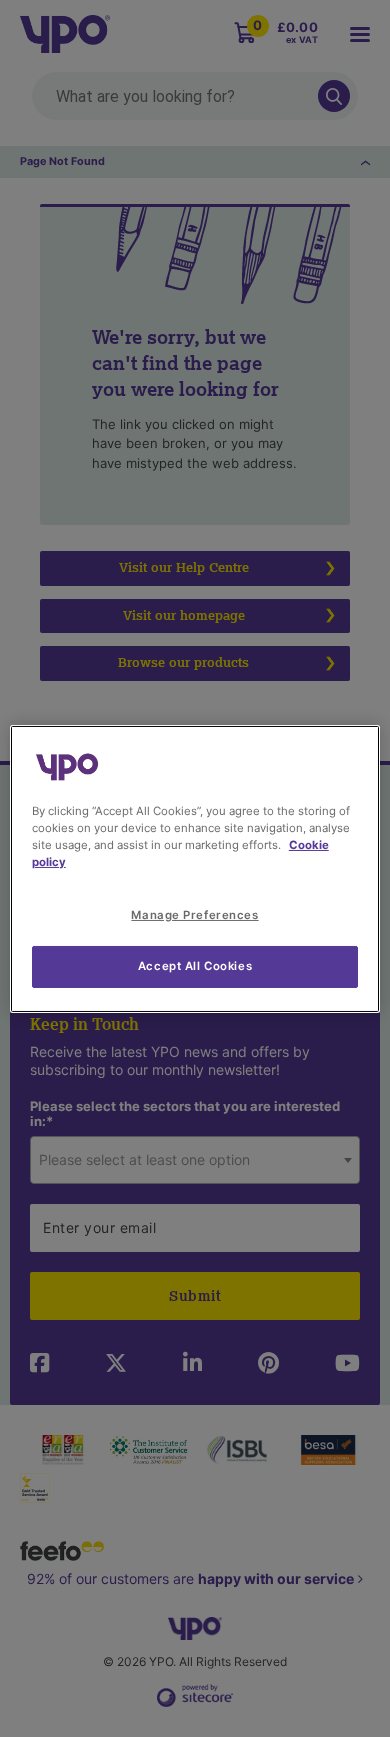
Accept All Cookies (195, 966)
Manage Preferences (194, 915)
